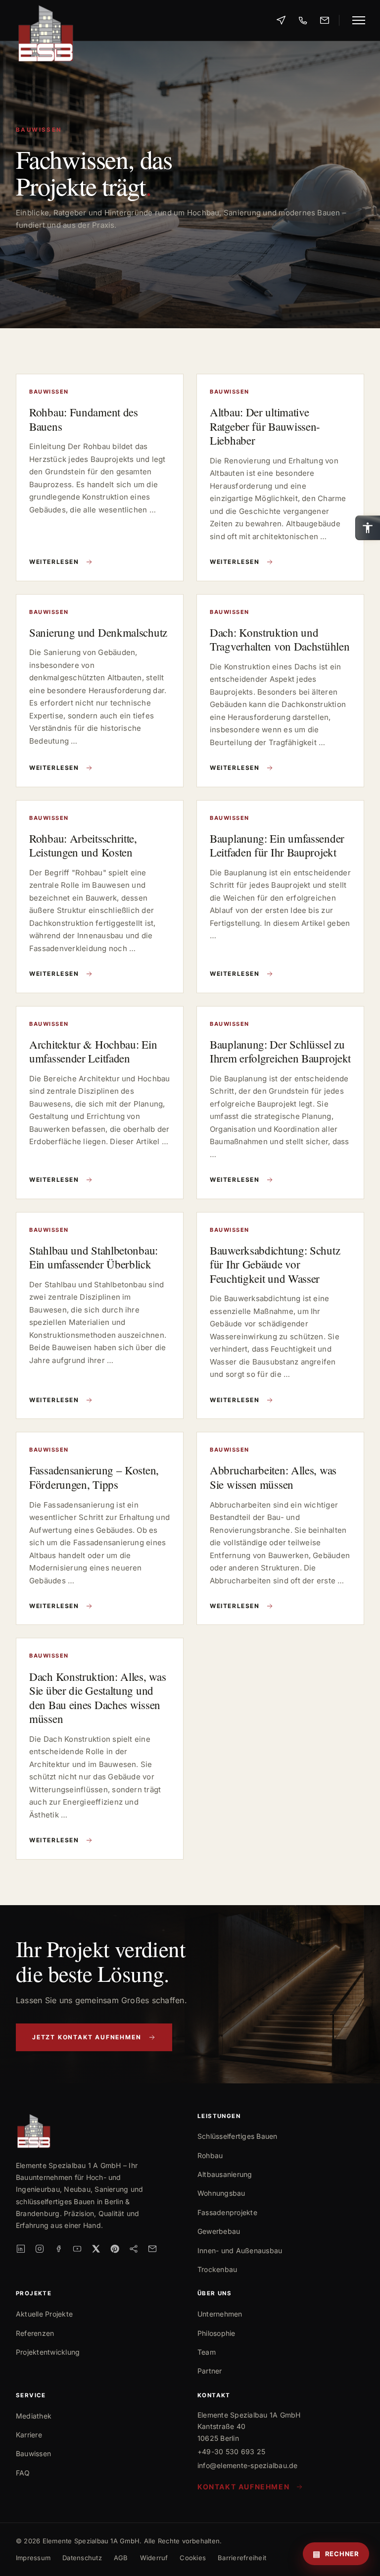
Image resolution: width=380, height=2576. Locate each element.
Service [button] (31, 2396)
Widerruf (154, 2558)
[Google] (134, 2249)
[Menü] (357, 20)
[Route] (281, 20)
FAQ (23, 2473)
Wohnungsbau (221, 2193)
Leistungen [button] (219, 2116)
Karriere (29, 2435)
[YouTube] (77, 2249)
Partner (210, 2371)
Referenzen (35, 2333)
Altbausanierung (225, 2174)
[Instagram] (40, 2249)
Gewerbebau (219, 2231)
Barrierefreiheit (242, 2558)
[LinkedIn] (21, 2249)
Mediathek (34, 2416)
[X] (96, 2249)
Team (207, 2352)
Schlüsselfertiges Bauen (237, 2136)
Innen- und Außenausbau (240, 2250)
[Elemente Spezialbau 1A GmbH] (46, 20)
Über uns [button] (214, 2294)
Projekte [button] (34, 2294)
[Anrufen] (303, 20)
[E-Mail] (152, 2249)
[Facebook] (58, 2249)
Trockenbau (217, 2269)
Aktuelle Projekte (44, 2314)
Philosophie (216, 2333)
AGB (121, 2558)
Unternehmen (220, 2314)
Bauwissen (33, 2453)
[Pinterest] (115, 2249)
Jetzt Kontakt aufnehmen (87, 2037)
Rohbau (210, 2155)
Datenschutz (82, 2558)
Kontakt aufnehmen (243, 2487)
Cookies (193, 2558)
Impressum (33, 2558)
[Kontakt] (325, 20)
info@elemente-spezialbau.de (247, 2465)
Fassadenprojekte (227, 2212)
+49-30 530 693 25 (231, 2451)
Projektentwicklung (48, 2352)
